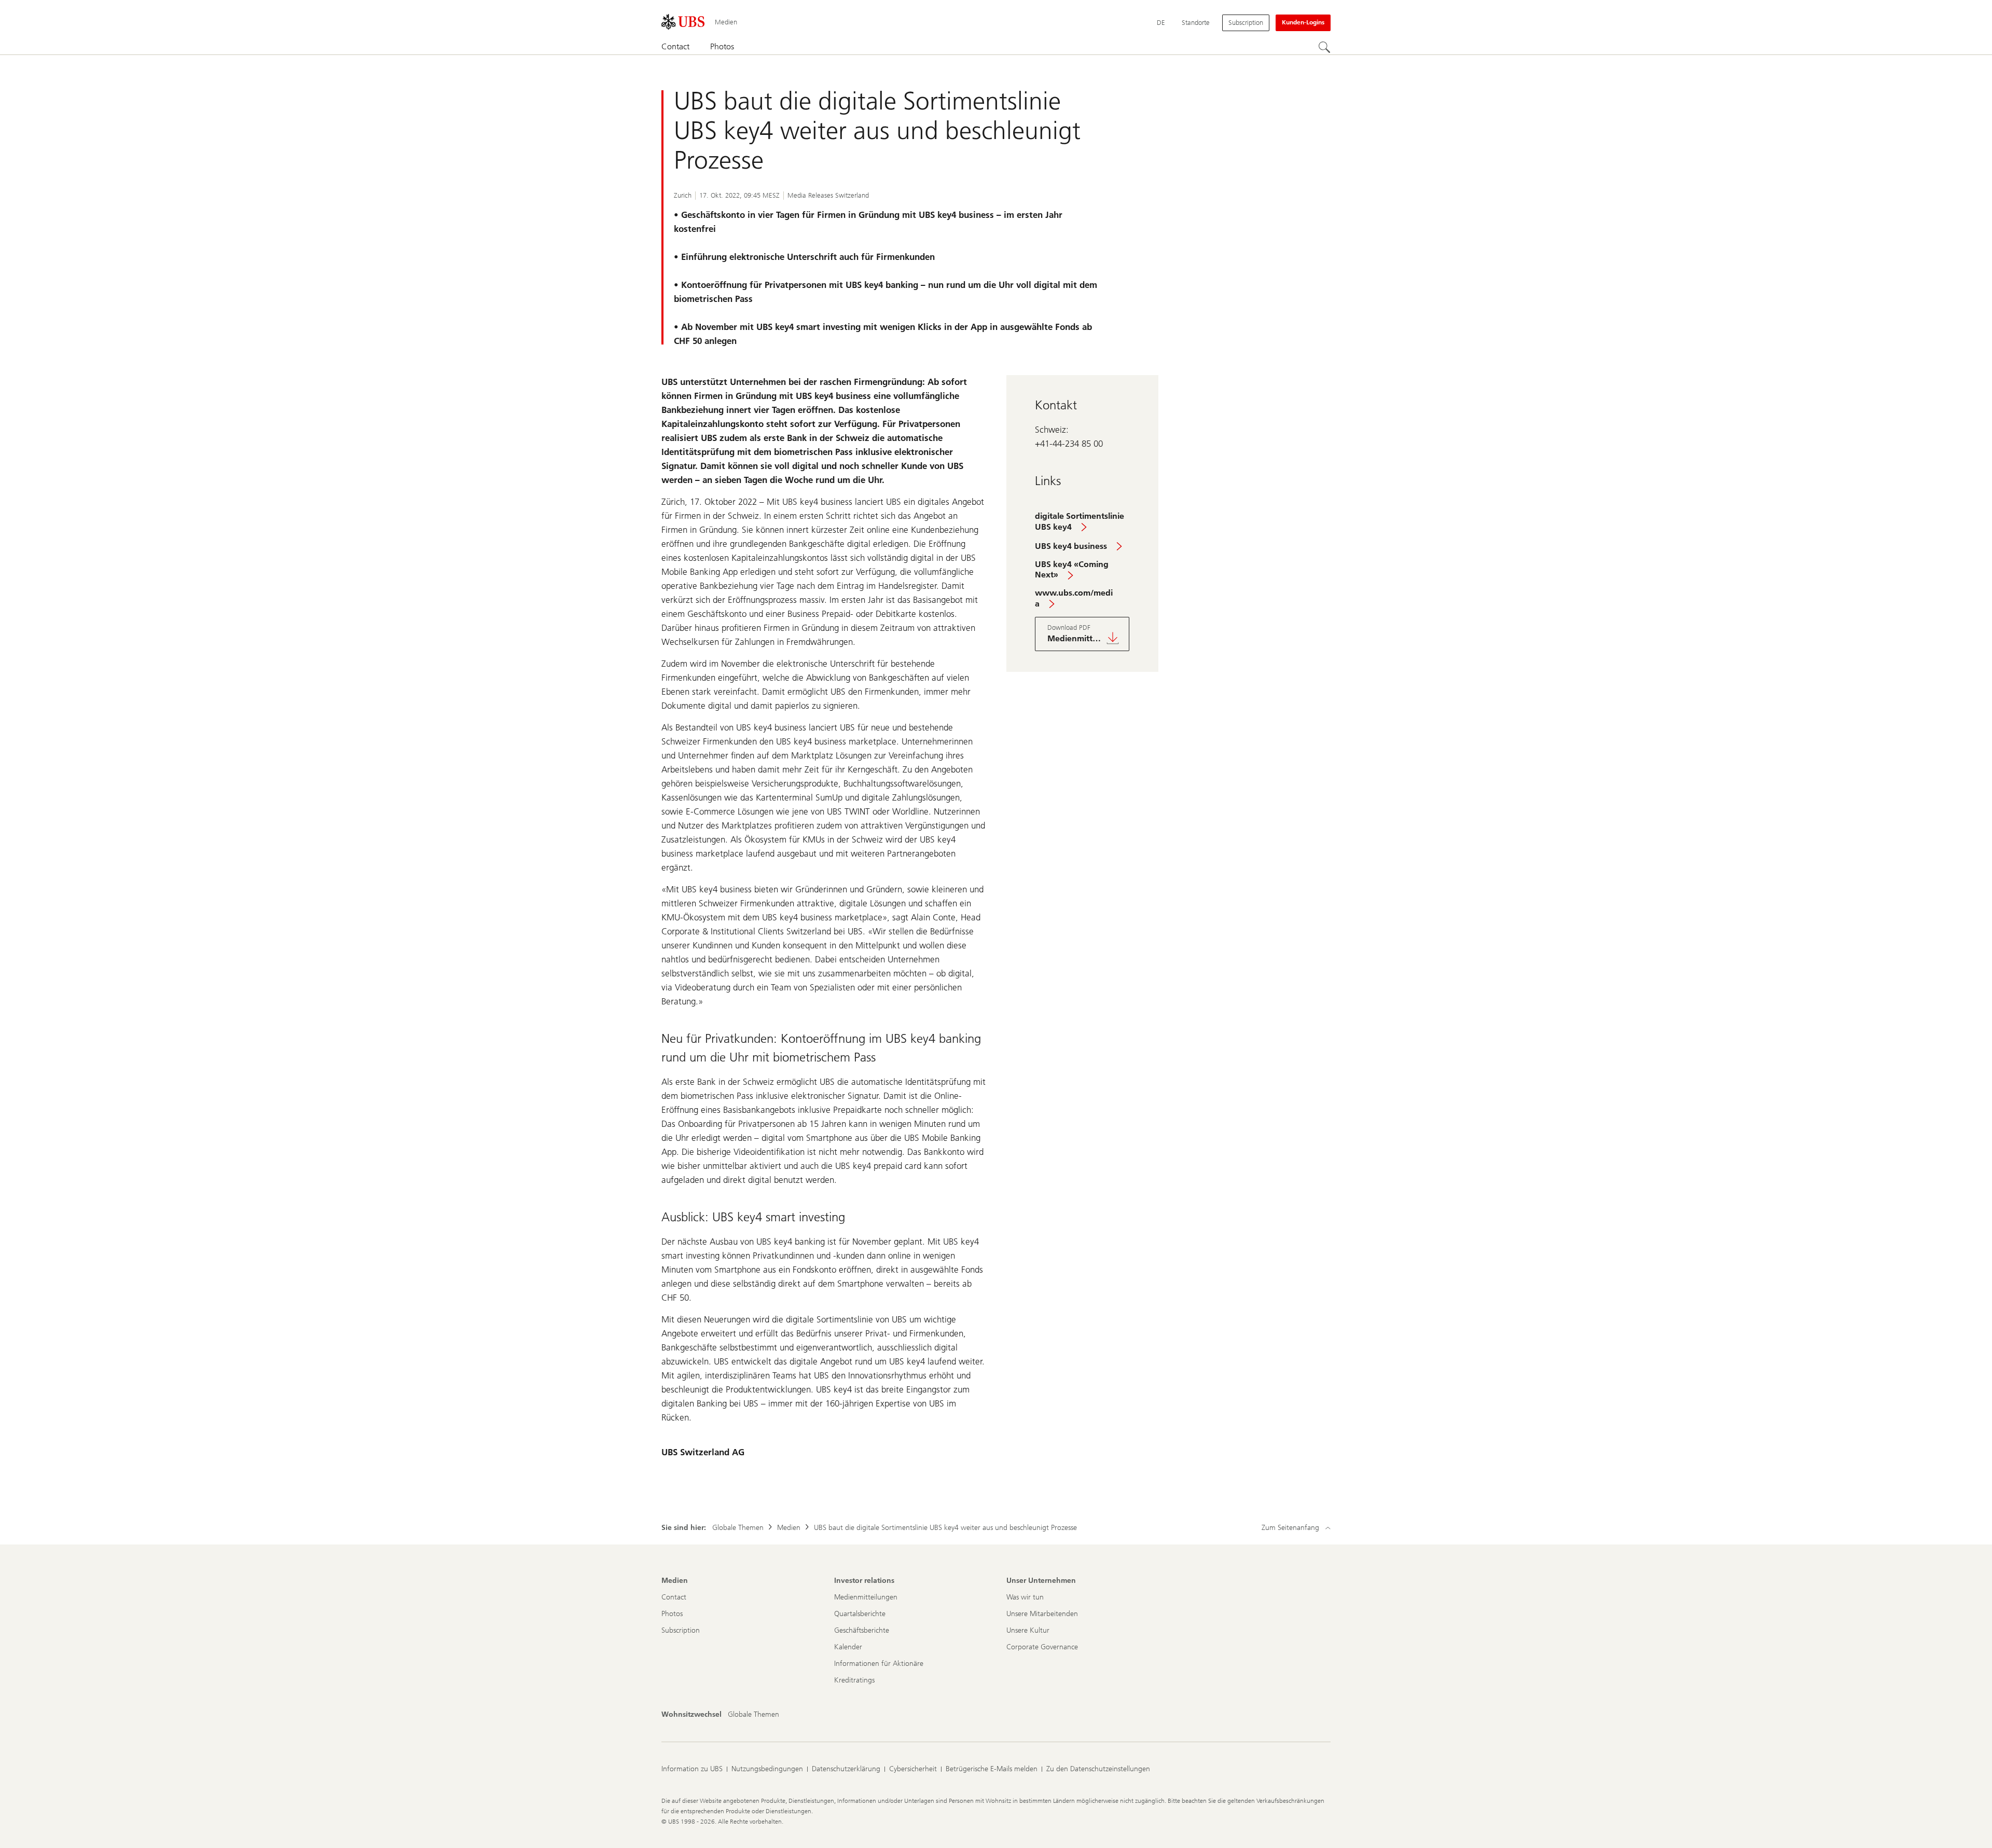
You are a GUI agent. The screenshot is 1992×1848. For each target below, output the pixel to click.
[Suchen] (1324, 47)
